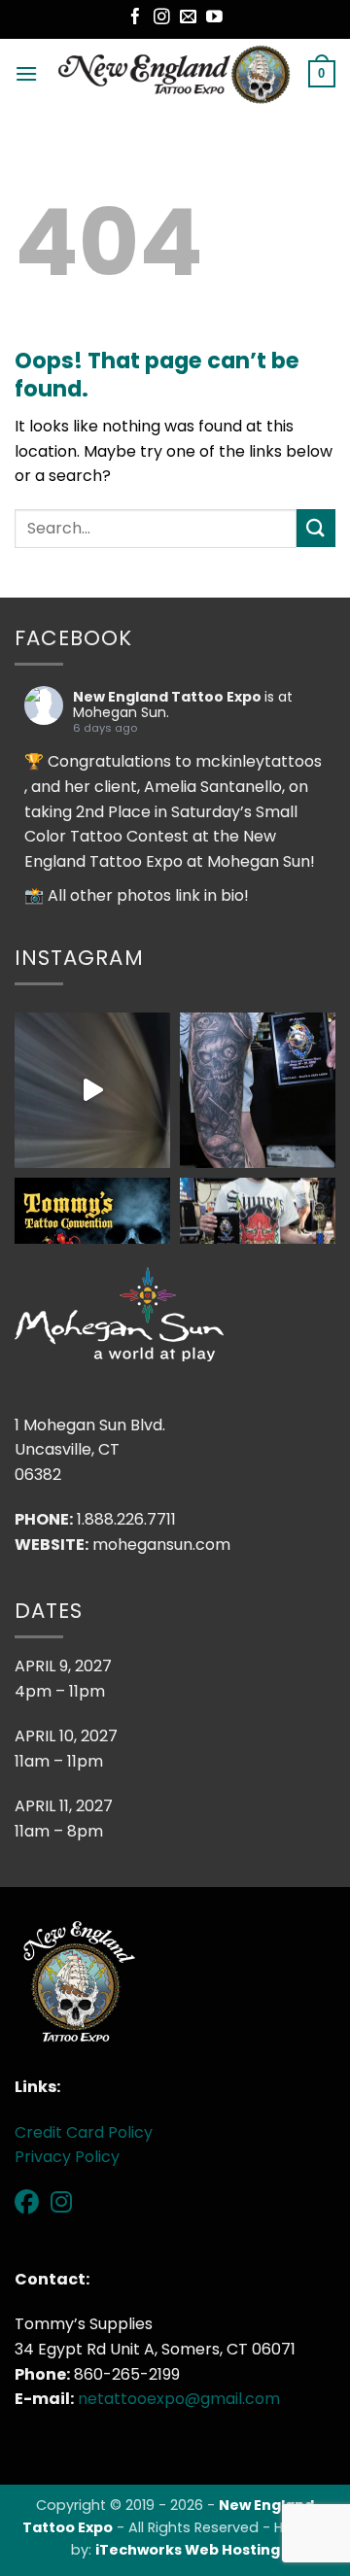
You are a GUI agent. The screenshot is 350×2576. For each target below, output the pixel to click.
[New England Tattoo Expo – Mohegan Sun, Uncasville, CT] (173, 74)
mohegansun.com (161, 1545)
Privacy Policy (67, 2157)
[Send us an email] (188, 18)
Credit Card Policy (84, 2132)
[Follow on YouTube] (214, 18)
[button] (26, 73)
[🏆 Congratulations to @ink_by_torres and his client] (258, 1090)
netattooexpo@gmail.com (179, 2399)
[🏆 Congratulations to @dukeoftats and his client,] (92, 1090)
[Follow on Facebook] (136, 18)
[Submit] (316, 528)
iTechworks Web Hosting (188, 2550)
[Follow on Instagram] (162, 18)
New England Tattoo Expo (167, 697)
